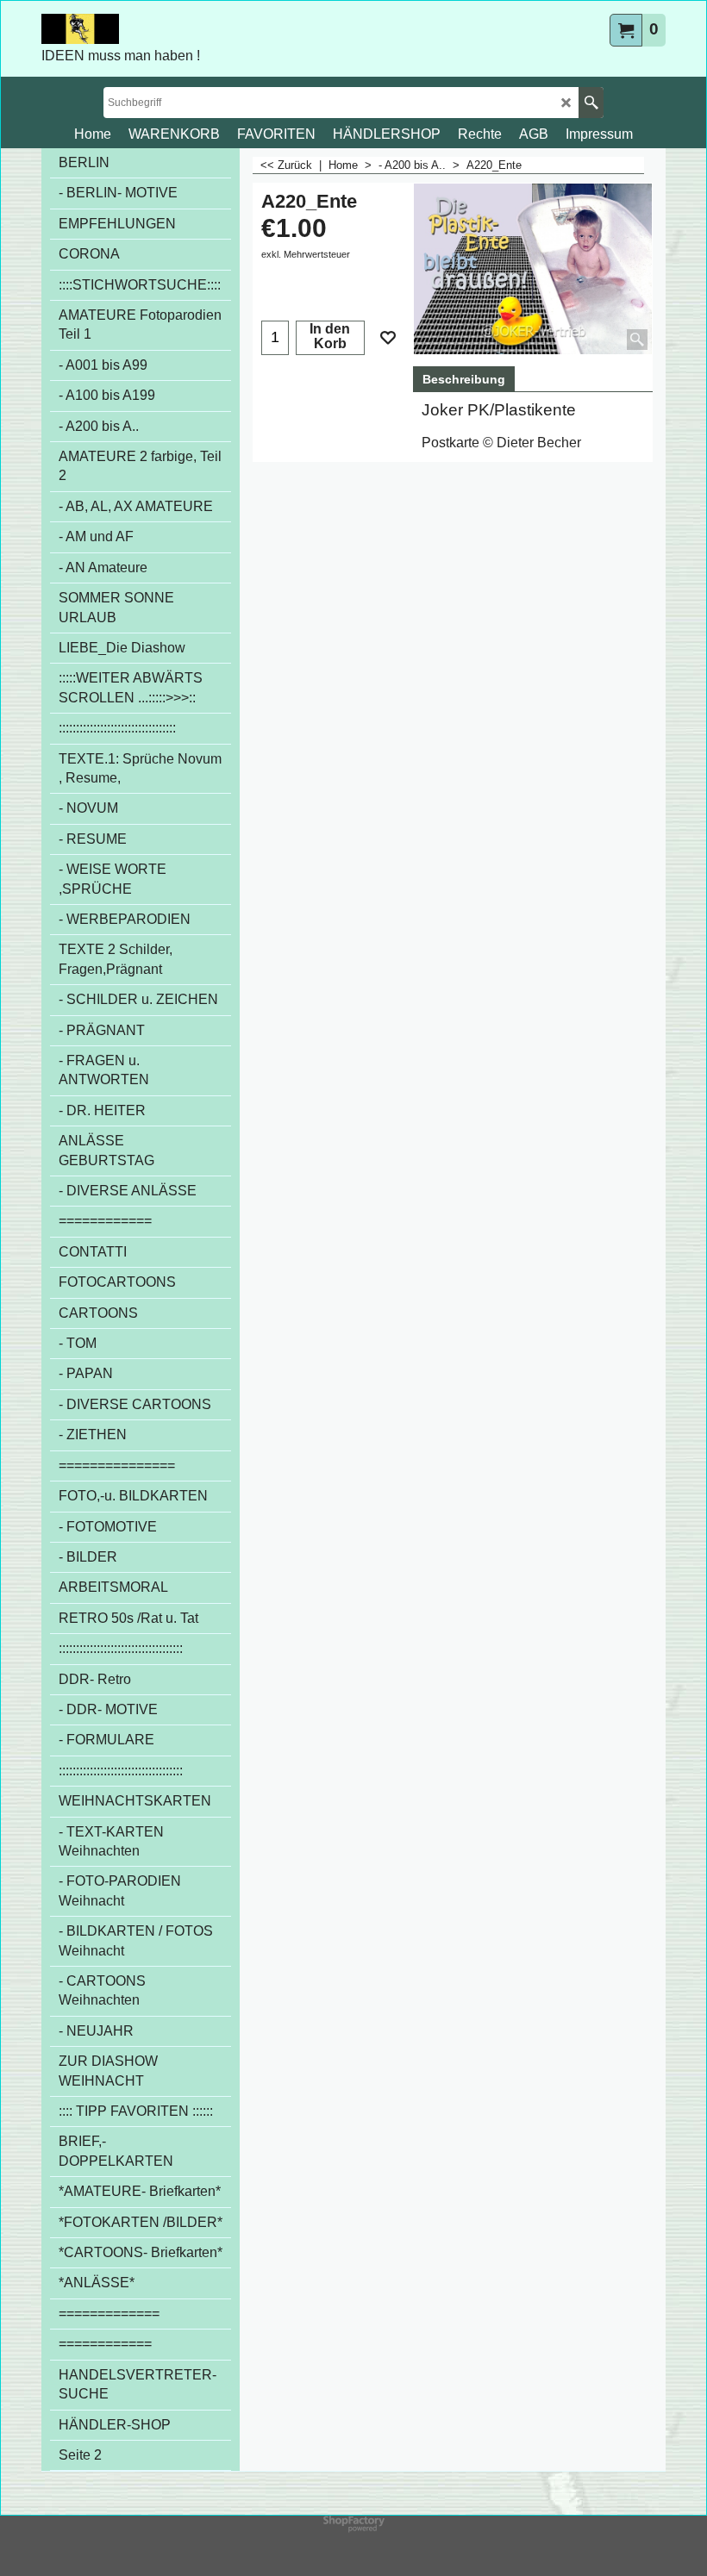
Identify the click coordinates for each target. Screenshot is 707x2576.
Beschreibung (464, 379)
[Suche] (591, 103)
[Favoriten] (388, 338)
